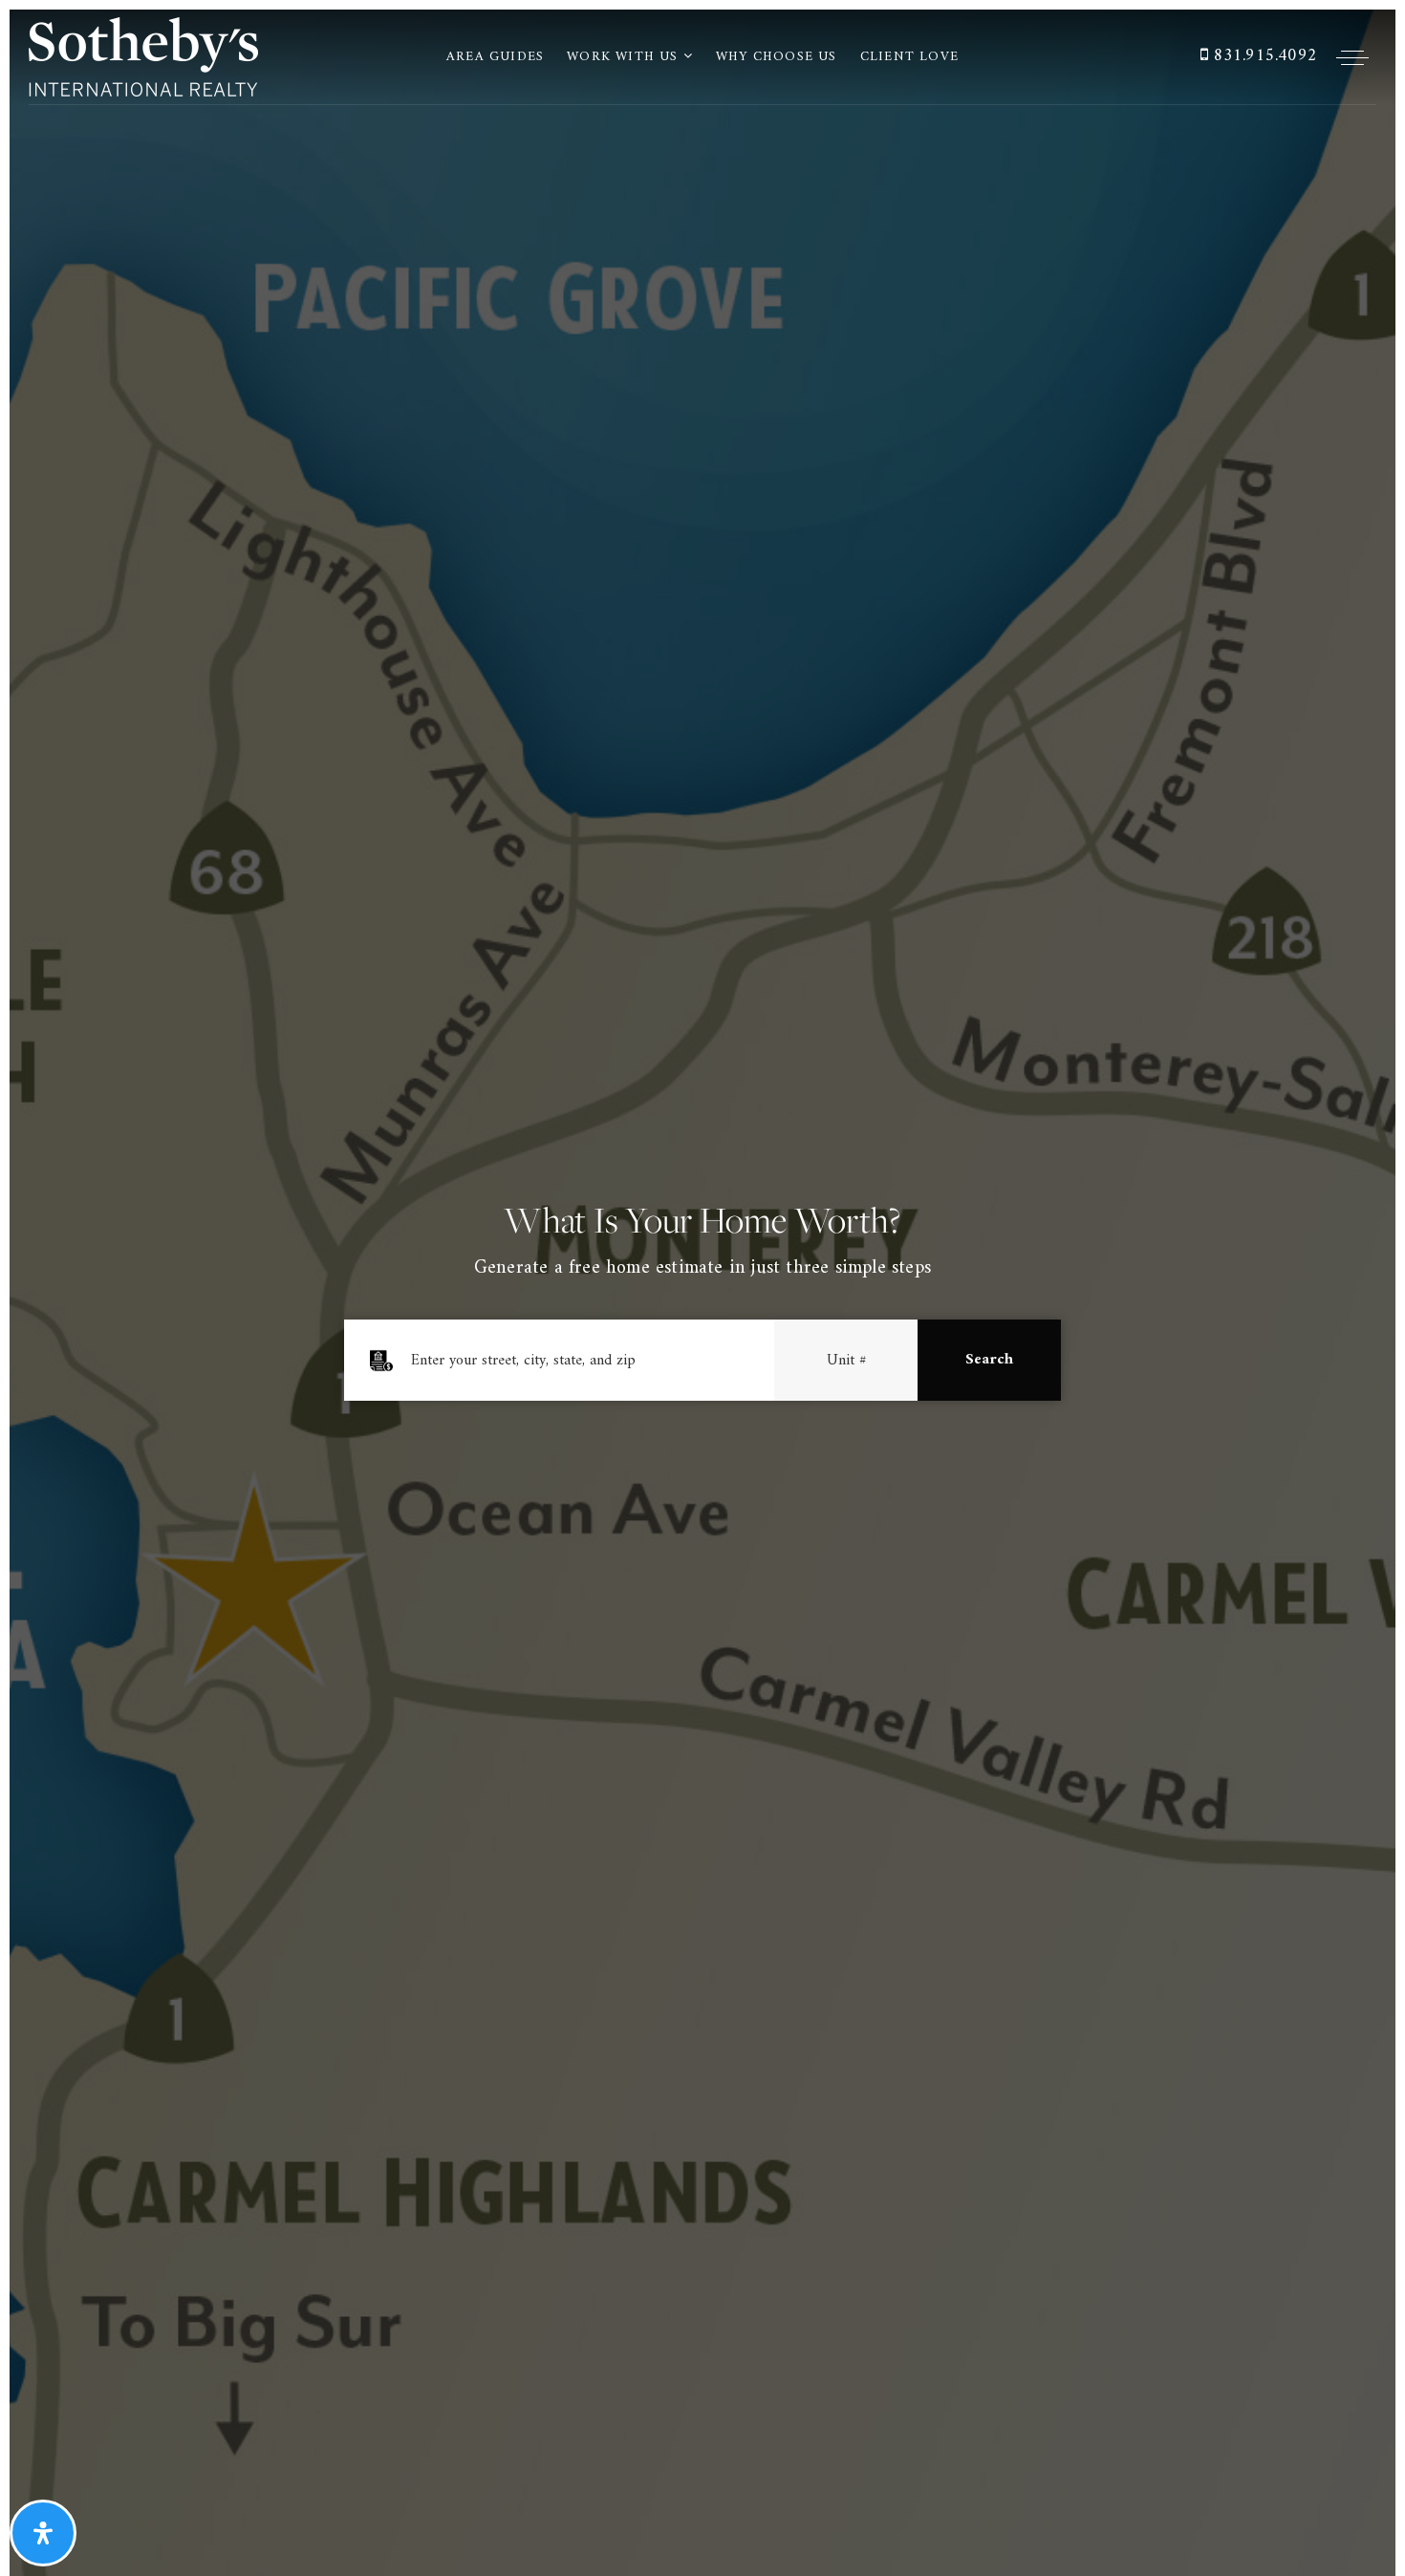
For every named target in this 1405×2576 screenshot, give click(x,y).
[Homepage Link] (143, 56)
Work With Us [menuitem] (625, 57)
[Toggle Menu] (1352, 57)
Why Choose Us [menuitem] (777, 57)
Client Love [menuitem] (909, 57)
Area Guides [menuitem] (495, 57)
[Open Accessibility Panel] (43, 2533)
